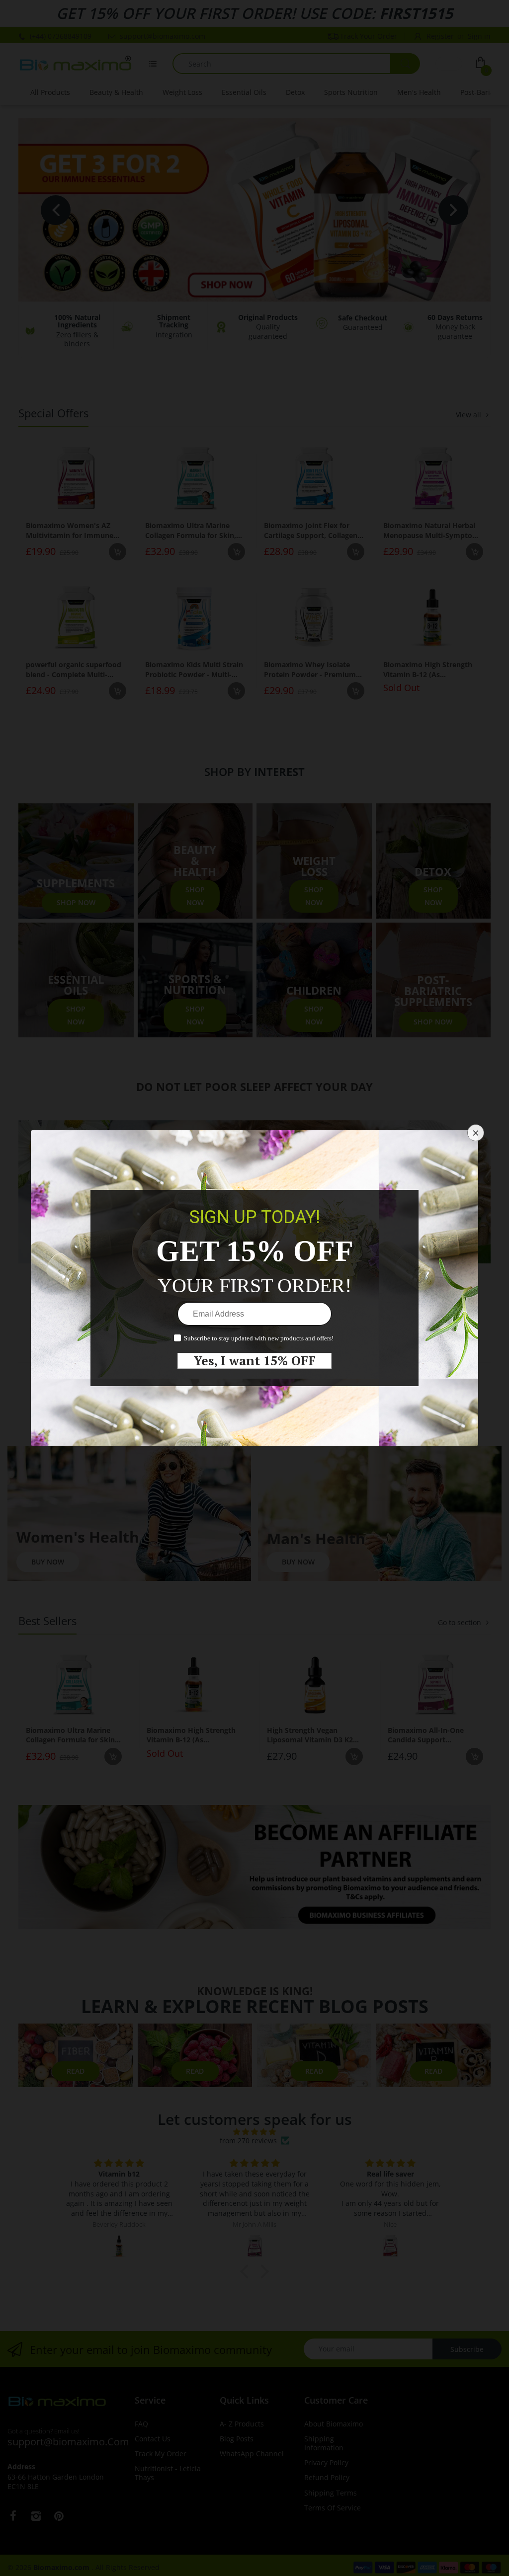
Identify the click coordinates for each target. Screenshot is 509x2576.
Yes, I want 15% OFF (255, 1361)
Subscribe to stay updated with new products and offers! (259, 1338)
